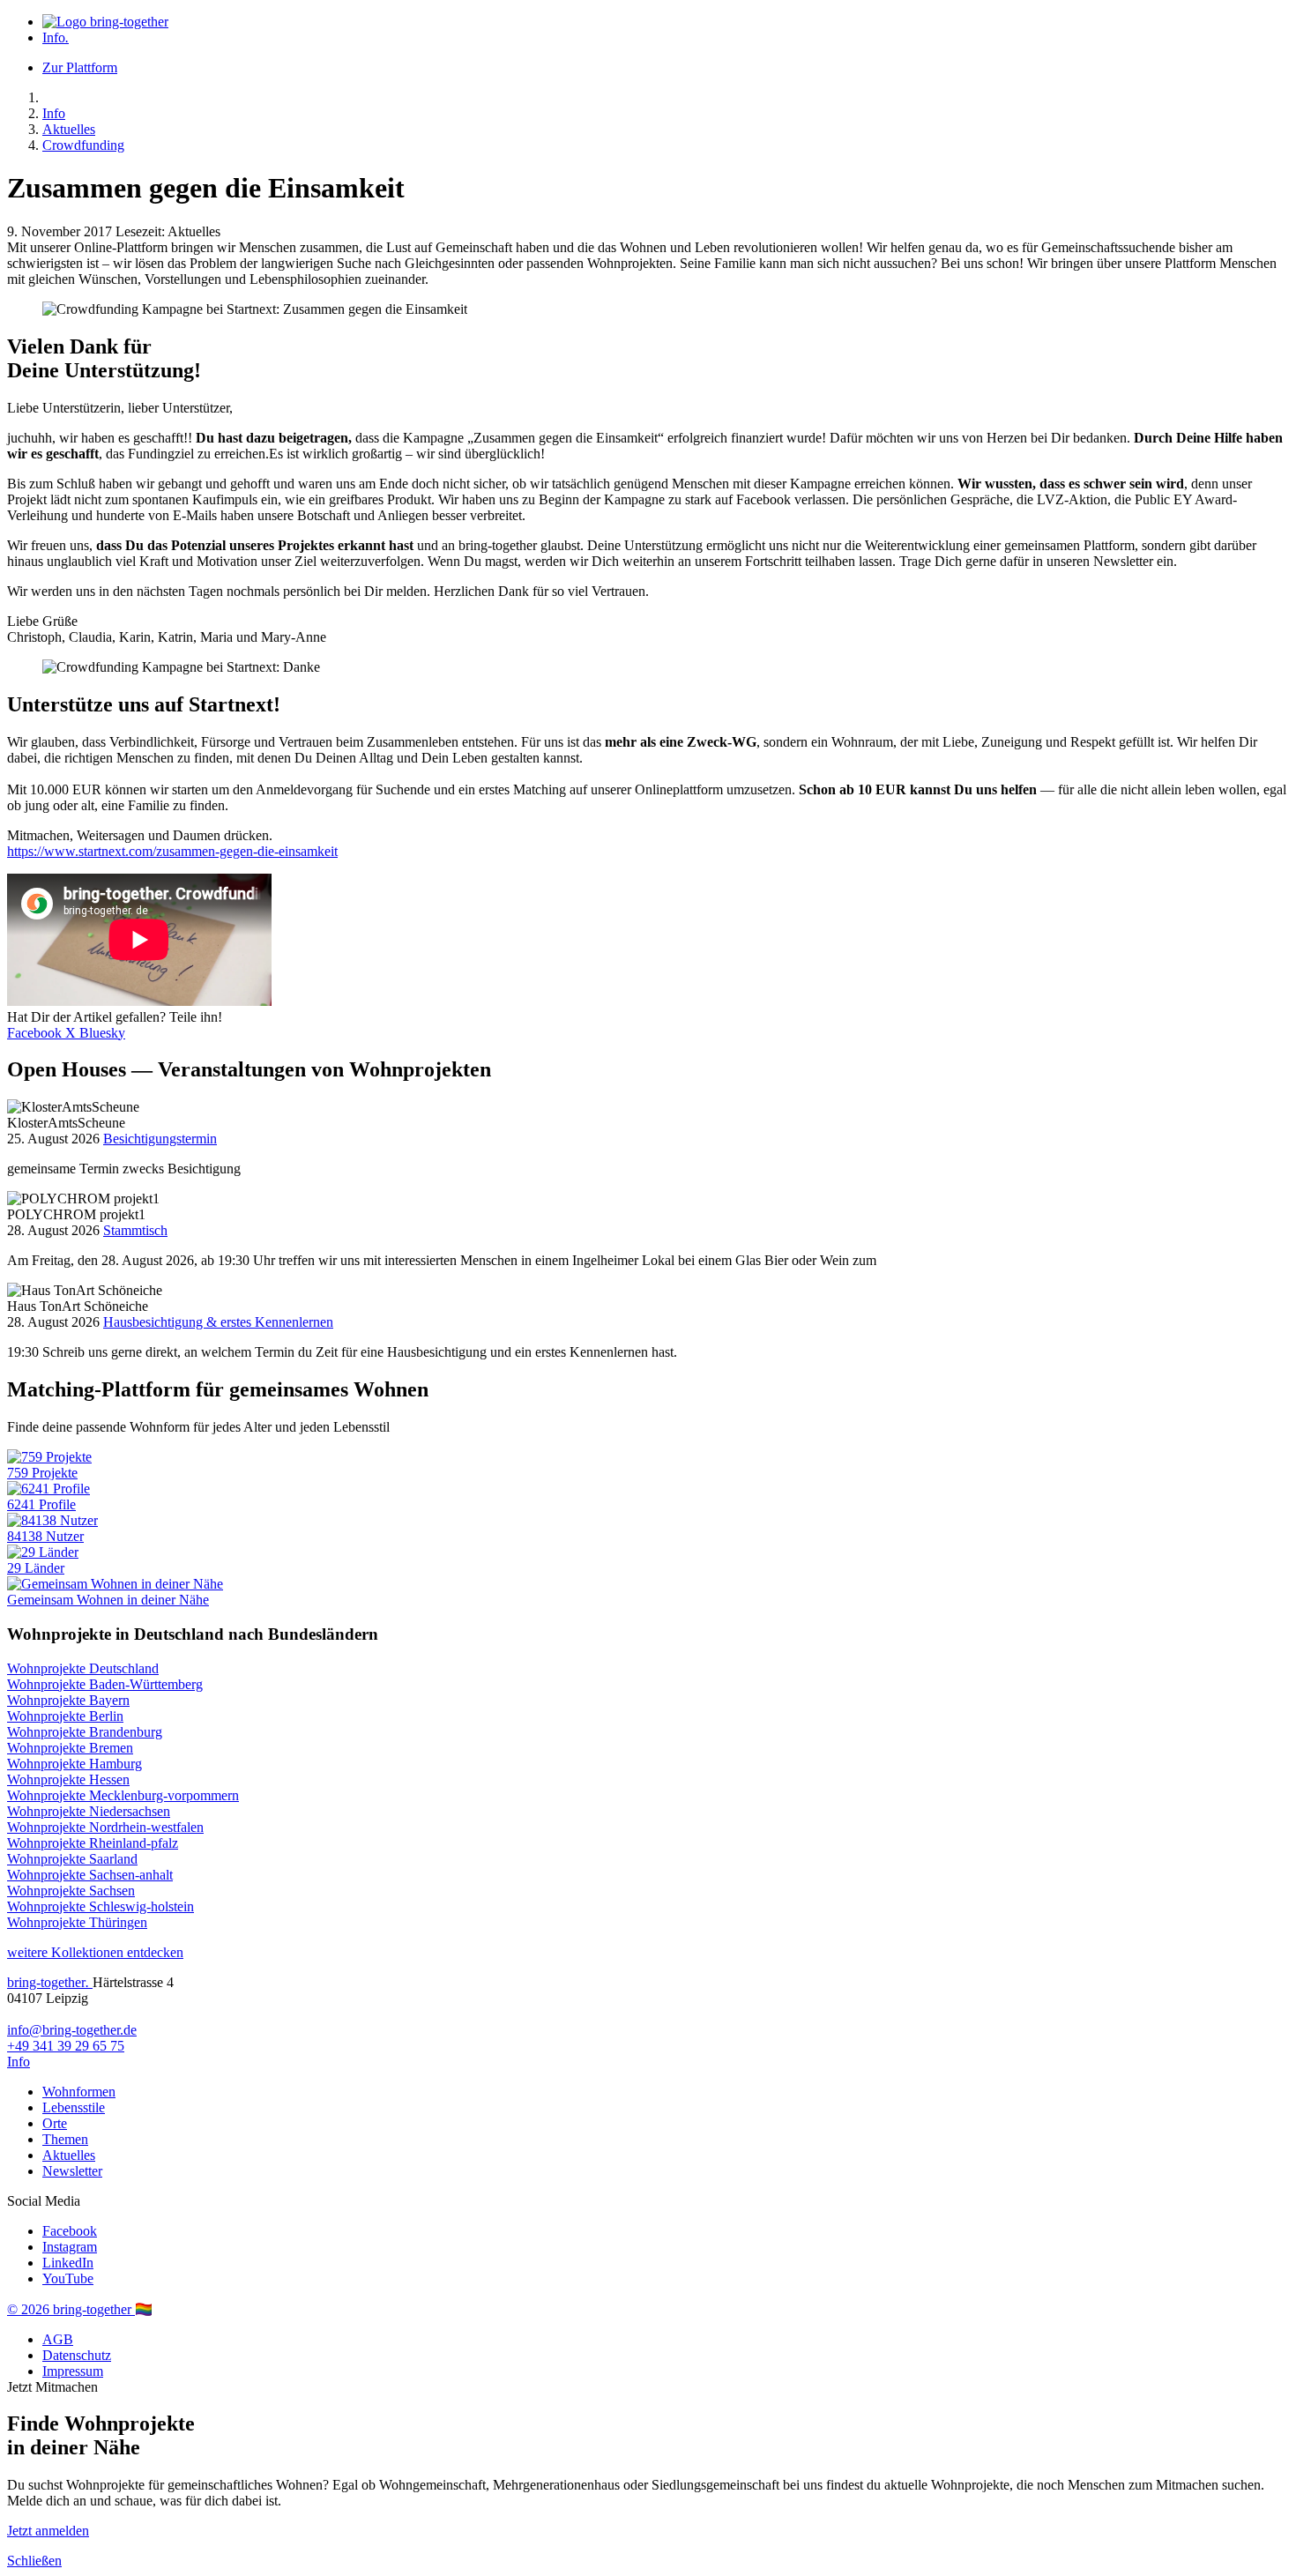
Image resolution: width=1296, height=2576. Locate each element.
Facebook (70, 2231)
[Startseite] (105, 22)
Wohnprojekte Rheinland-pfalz (93, 1843)
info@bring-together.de (72, 2030)
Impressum (73, 2371)
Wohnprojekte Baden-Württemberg (105, 1684)
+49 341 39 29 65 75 (66, 2046)
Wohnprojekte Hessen (68, 1779)
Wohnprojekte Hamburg (74, 1764)
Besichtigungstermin (160, 1139)
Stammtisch (135, 1230)
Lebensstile (74, 2107)
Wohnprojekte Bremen (70, 1748)
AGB (58, 2339)
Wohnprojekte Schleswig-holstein (101, 1906)
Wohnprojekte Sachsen (71, 1891)
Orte (55, 2123)
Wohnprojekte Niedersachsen (89, 1811)
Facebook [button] (36, 1033)
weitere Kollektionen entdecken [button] (95, 1952)
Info (56, 37)
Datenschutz (77, 2355)
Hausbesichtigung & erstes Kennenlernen (218, 1322)
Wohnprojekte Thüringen (77, 1922)
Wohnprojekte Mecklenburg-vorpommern (123, 1795)
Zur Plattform (80, 67)
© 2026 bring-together (71, 2309)
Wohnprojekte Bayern (68, 1700)
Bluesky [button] (102, 1033)
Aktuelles (69, 129)
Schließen (34, 2561)
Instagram (70, 2247)
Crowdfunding (83, 145)
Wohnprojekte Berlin (65, 1716)
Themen (65, 2139)
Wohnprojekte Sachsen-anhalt (90, 1875)
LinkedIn (68, 2263)
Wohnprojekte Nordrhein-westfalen (105, 1827)
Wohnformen (79, 2092)
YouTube (68, 2278)
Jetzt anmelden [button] (48, 2531)
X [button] (72, 1033)
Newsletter (72, 2171)
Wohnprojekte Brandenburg (85, 1732)
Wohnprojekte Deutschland (83, 1668)
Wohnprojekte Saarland (72, 1859)
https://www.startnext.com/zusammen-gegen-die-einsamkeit (172, 851)
